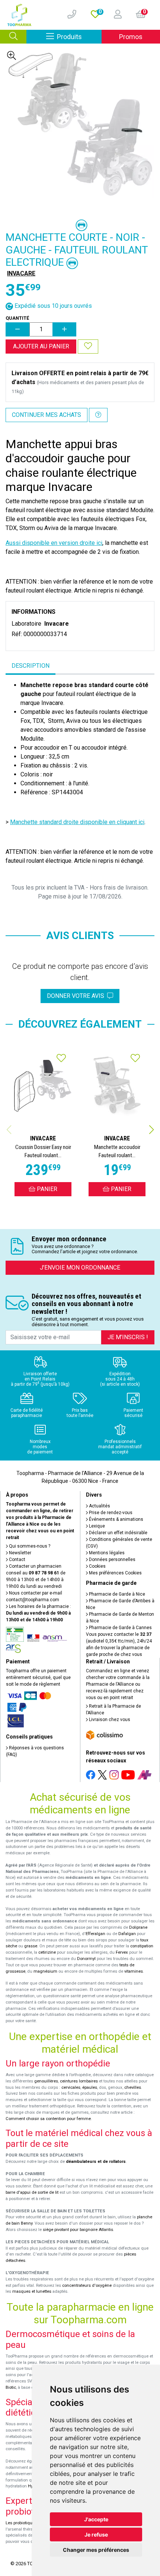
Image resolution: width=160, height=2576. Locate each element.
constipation (142, 1946)
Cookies (97, 1566)
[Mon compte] (115, 15)
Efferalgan (95, 1934)
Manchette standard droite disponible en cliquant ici (77, 822)
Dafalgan (127, 1934)
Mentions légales (106, 1553)
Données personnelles (112, 1560)
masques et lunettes (32, 2291)
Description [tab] (31, 666)
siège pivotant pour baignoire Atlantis (78, 2230)
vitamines (134, 1971)
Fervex (122, 1952)
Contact (17, 1560)
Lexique (96, 1526)
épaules (90, 2087)
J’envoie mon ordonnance (80, 1268)
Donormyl (86, 1959)
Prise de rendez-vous (110, 1513)
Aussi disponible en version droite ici (54, 543)
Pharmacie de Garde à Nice (116, 1594)
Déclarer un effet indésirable (118, 1533)
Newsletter (20, 1553)
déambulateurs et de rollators (96, 2162)
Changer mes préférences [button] (96, 2550)
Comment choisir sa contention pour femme (48, 2119)
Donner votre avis (77, 996)
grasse (31, 1946)
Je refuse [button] (96, 2534)
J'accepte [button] (96, 2519)
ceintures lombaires (79, 2081)
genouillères (46, 2081)
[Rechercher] (13, 37)
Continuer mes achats (47, 415)
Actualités (99, 1506)
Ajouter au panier (41, 346)
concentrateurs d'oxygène (87, 2285)
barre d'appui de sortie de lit (32, 2192)
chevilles (133, 2087)
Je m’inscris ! (128, 1337)
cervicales (71, 2087)
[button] (151, 1130)
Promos (131, 37)
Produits (79, 36)
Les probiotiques (21, 2523)
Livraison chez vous (109, 1720)
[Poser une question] (98, 415)
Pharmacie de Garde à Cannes (120, 1628)
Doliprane (138, 1927)
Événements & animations (116, 1519)
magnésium (45, 1971)
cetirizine (47, 1952)
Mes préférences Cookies (115, 1573)
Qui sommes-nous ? (29, 1546)
